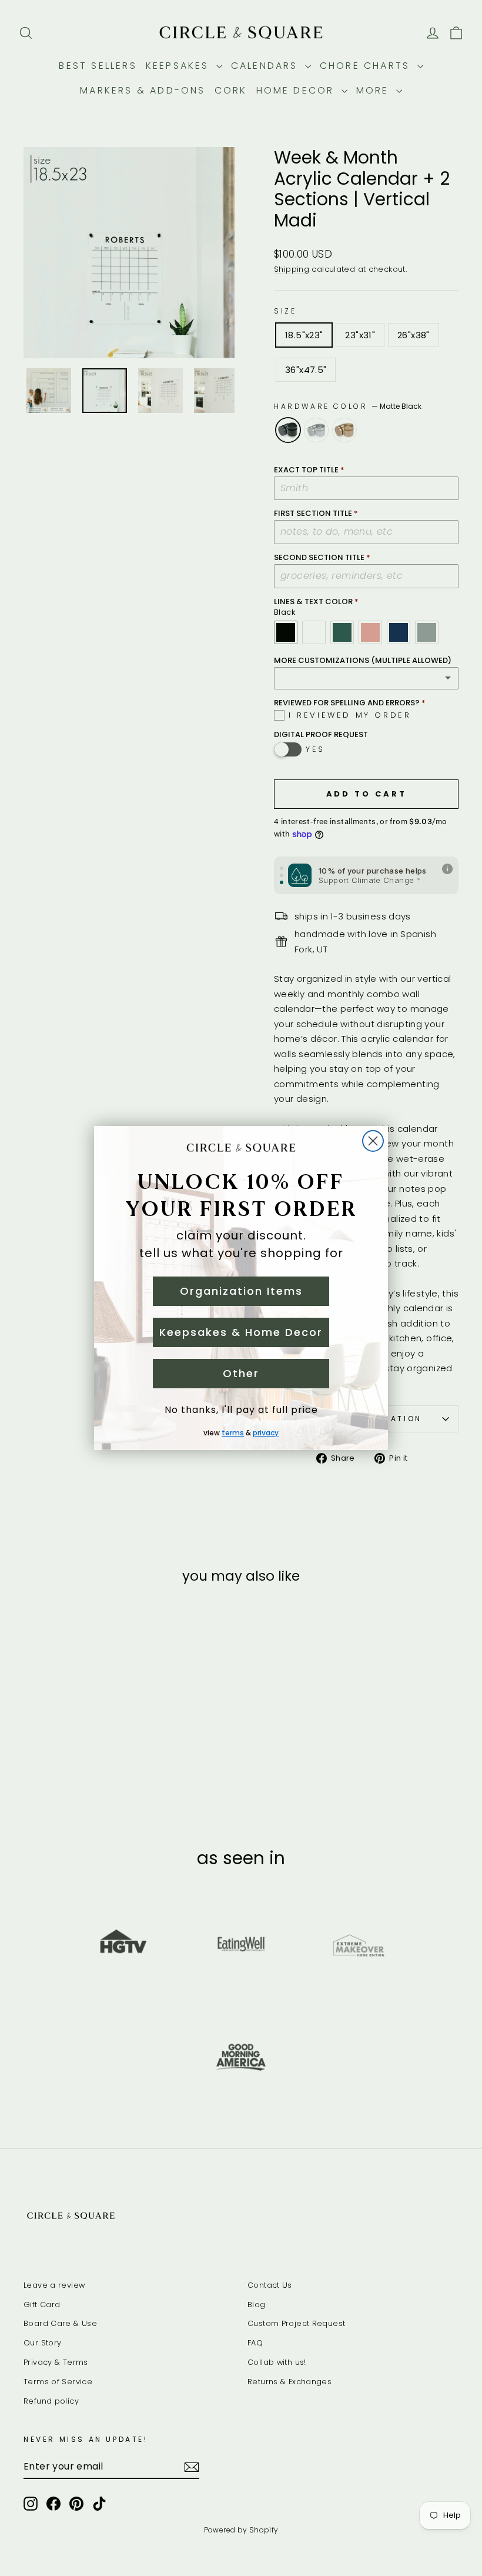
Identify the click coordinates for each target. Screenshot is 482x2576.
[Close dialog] (373, 1141)
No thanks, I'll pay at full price (241, 1410)
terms (233, 1433)
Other (241, 1373)
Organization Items (241, 1291)
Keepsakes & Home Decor (241, 1332)
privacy (266, 1433)
